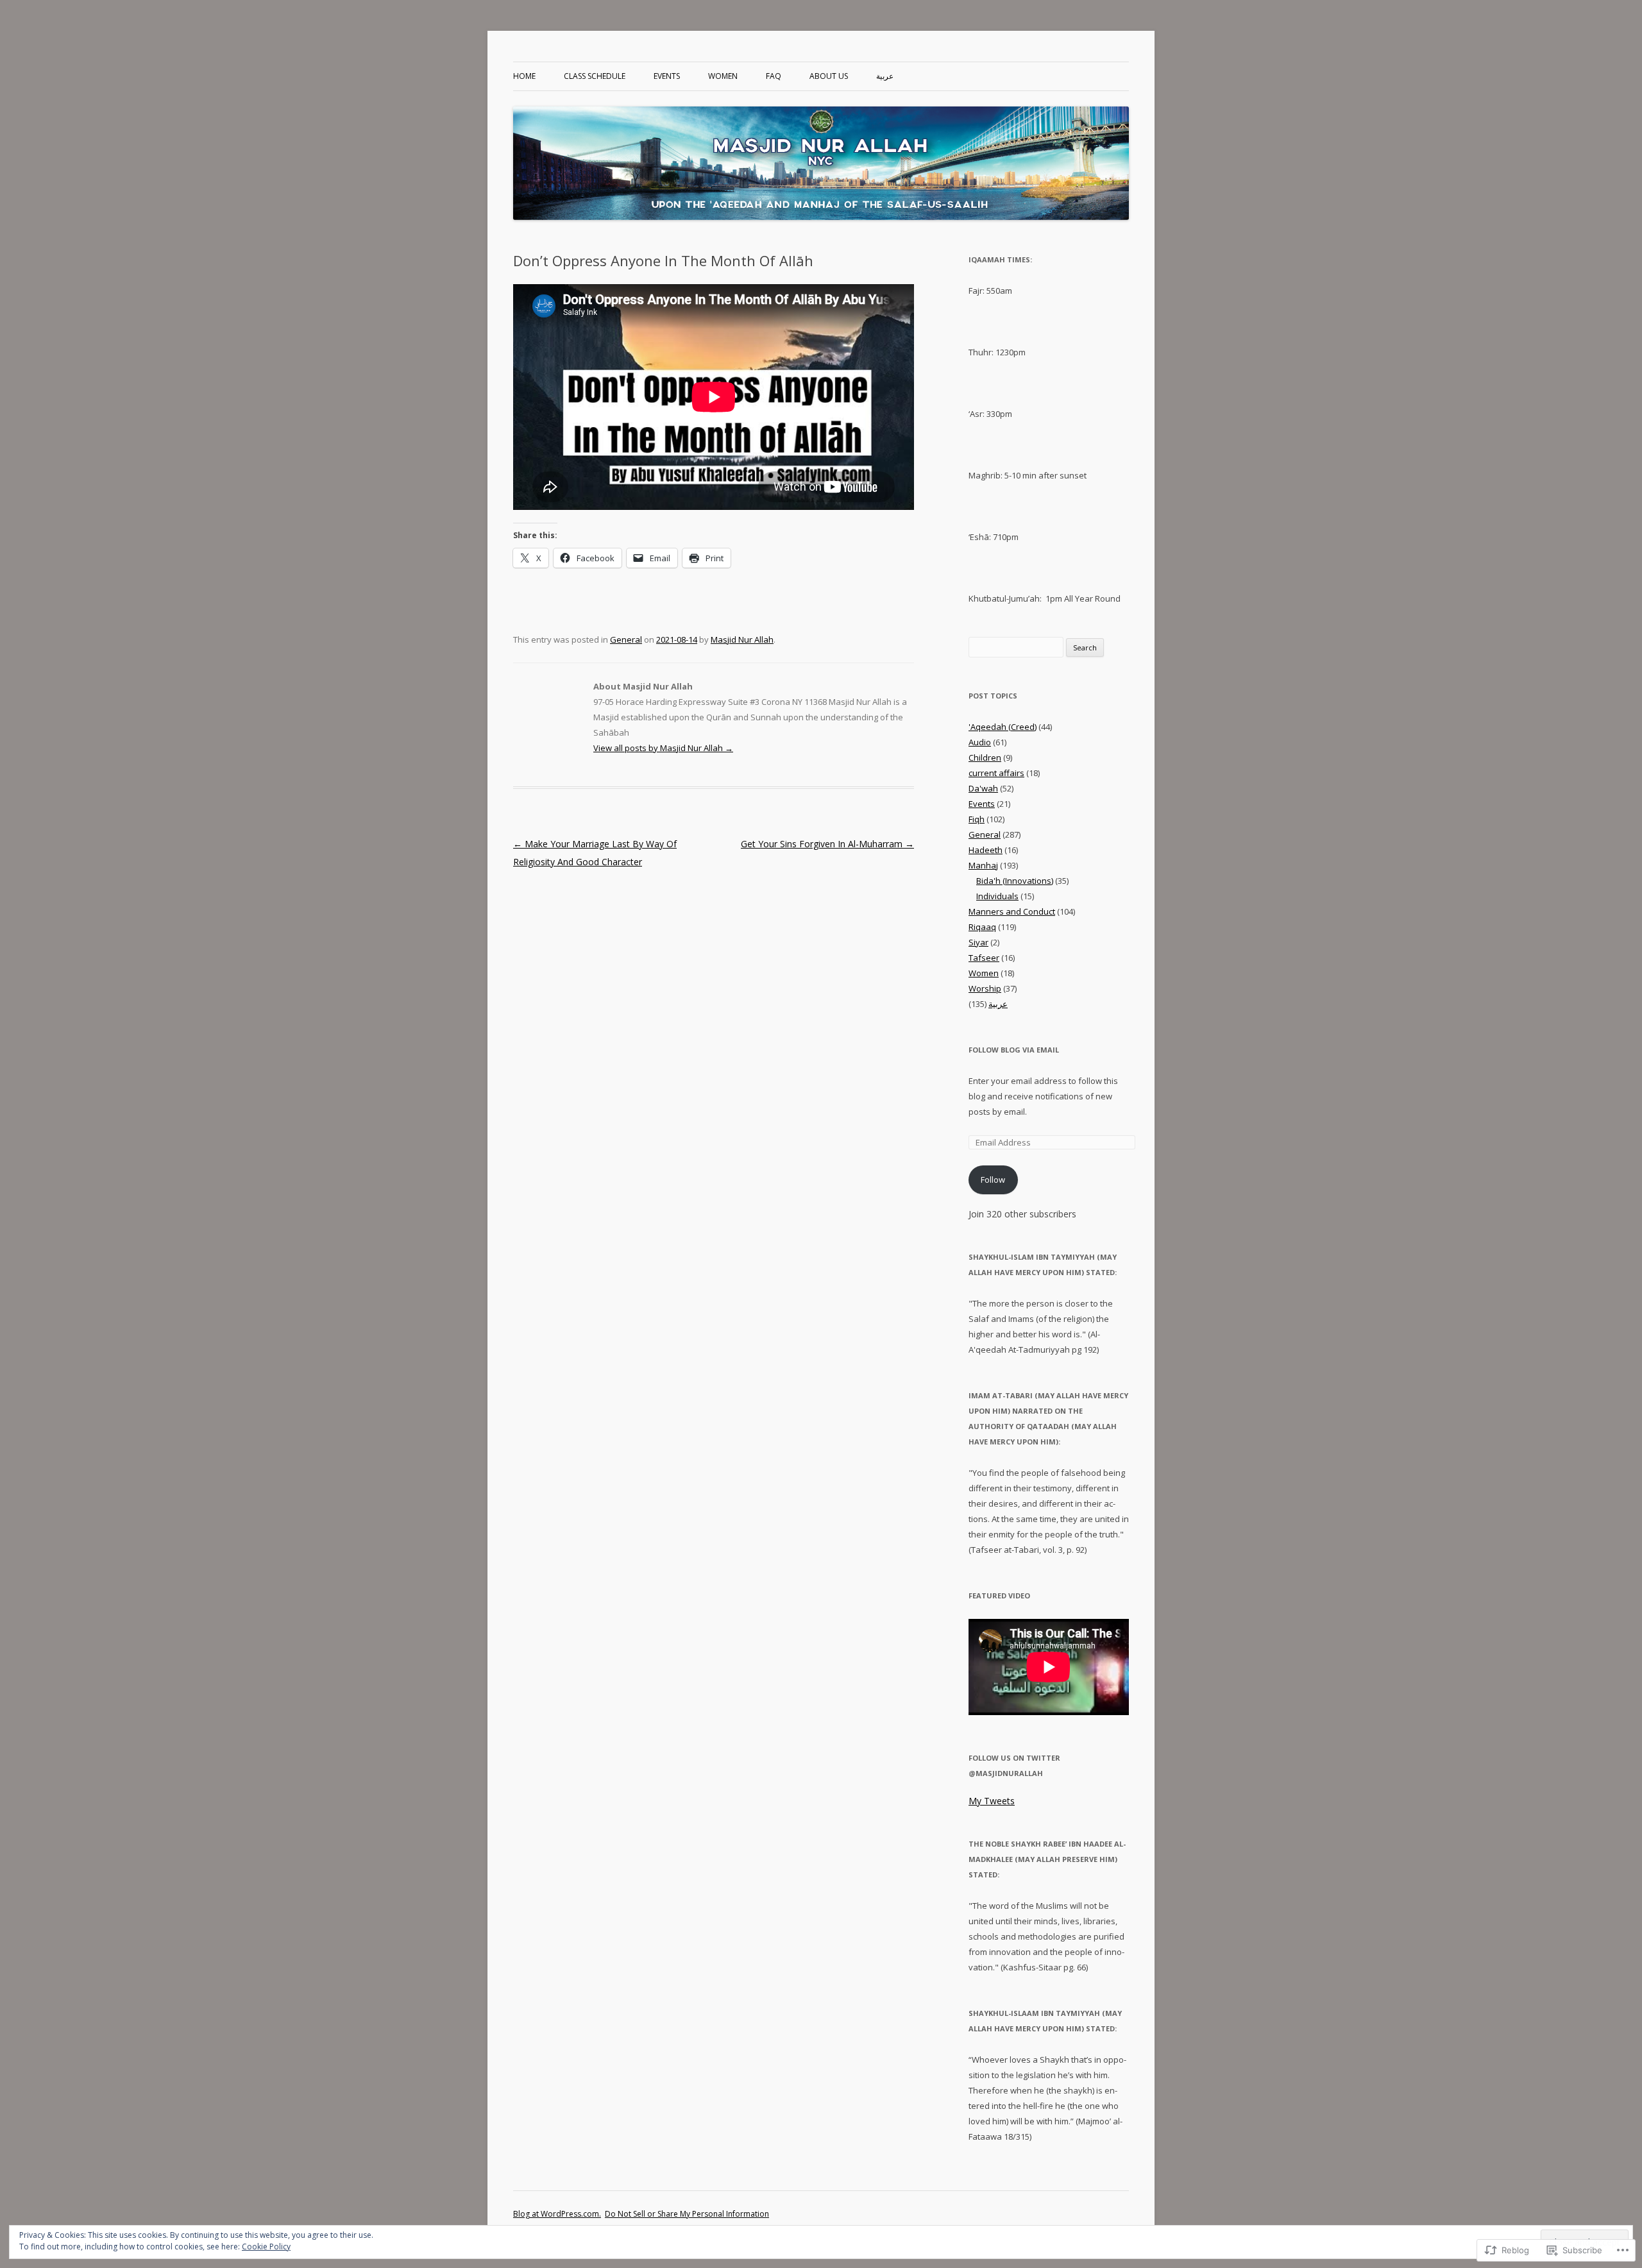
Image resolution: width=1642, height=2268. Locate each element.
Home (524, 76)
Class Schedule (595, 76)
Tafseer (984, 958)
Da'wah (983, 788)
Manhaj (983, 865)
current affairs (996, 773)
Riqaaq (982, 927)
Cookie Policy (266, 2247)
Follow (993, 1180)
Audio (980, 742)
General (626, 639)
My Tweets (992, 1801)
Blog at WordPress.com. (557, 2214)
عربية (885, 76)
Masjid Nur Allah (742, 639)
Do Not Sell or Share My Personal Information (687, 2214)
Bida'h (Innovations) (1015, 881)
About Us (829, 76)
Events (667, 76)
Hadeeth (986, 850)
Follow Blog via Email (1014, 1050)
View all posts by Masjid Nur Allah (663, 748)
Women (723, 76)
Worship (985, 988)
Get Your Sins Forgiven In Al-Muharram (827, 844)
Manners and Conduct (1012, 911)
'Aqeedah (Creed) (1003, 727)
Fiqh (977, 819)
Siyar (978, 942)
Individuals (997, 896)
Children (985, 757)
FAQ (774, 76)
